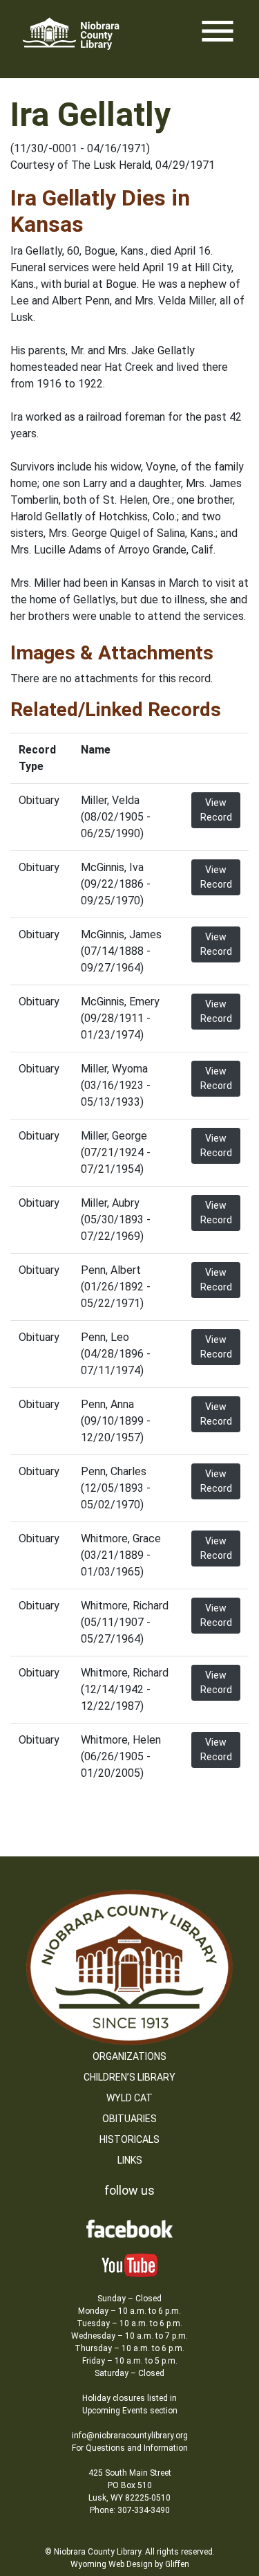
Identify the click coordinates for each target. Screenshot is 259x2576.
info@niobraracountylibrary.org (130, 2436)
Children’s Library (129, 2077)
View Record (216, 810)
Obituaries (129, 2119)
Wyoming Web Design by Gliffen (130, 2564)
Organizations (129, 2056)
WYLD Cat (129, 2098)
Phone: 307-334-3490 (130, 2510)
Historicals (129, 2139)
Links (130, 2160)
